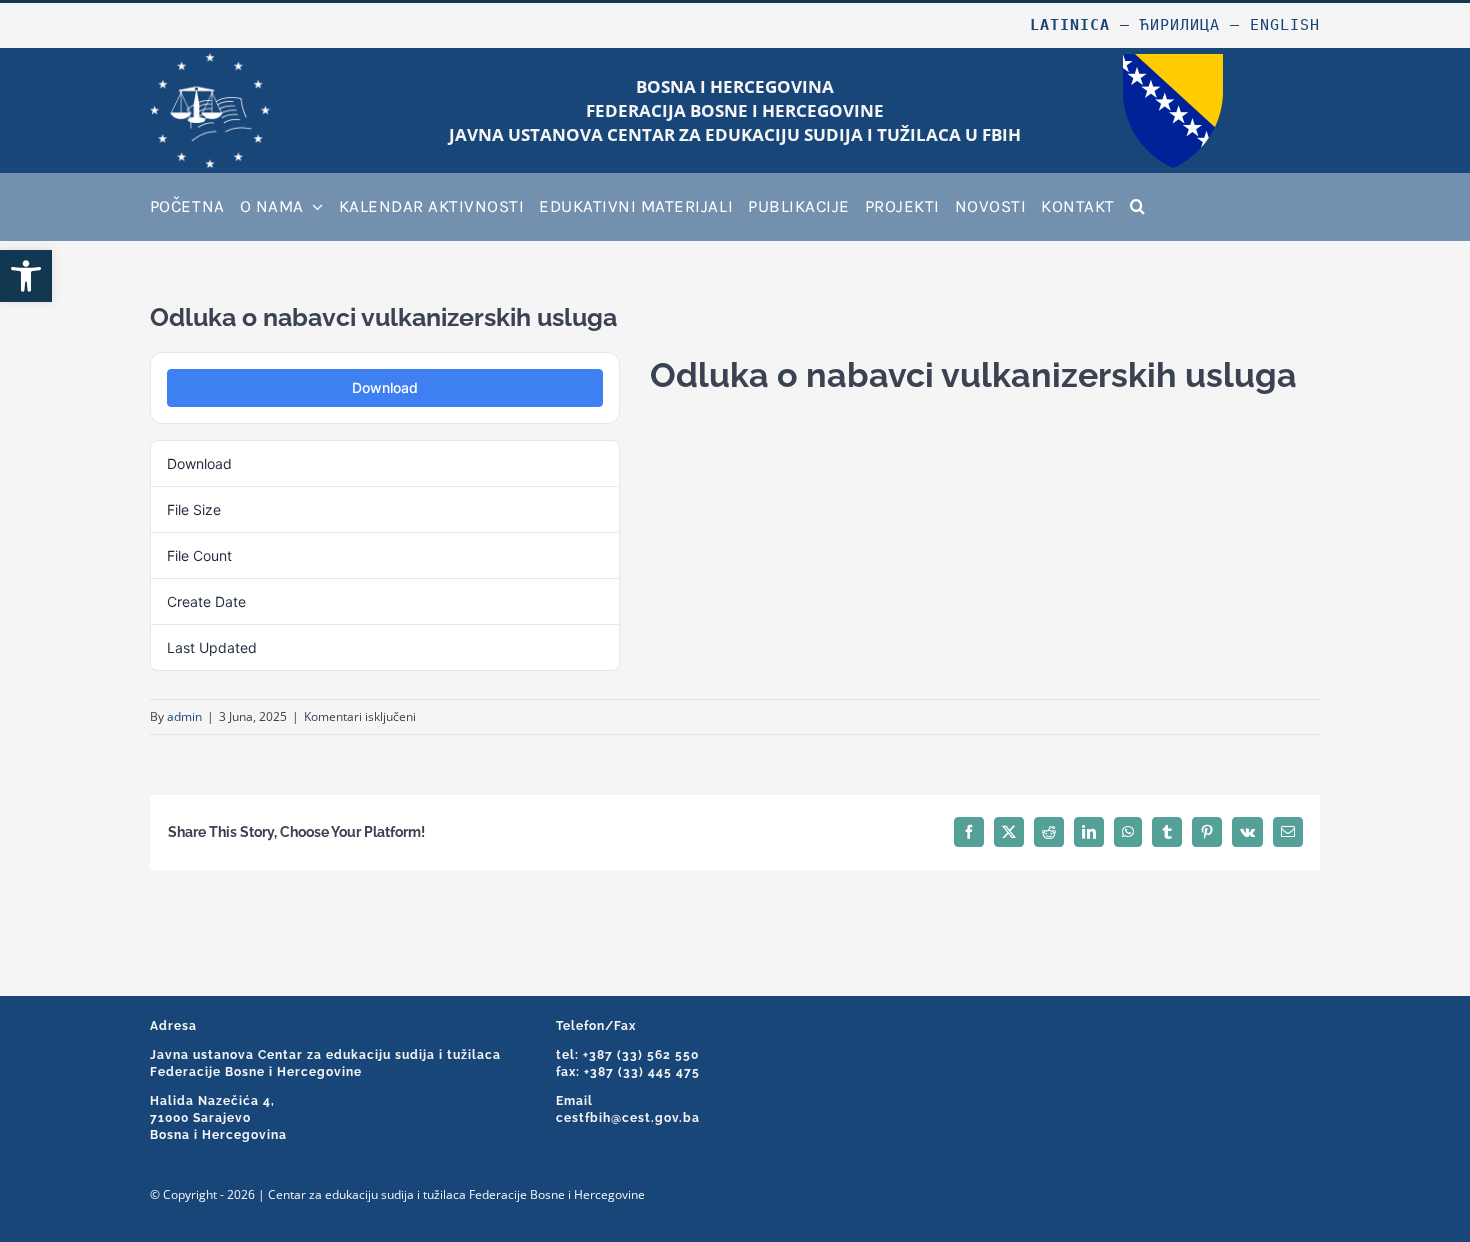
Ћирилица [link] (1180, 25)
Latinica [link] (1070, 25)
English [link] (1285, 25)
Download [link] (385, 387)
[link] (26, 276)
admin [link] (184, 716)
